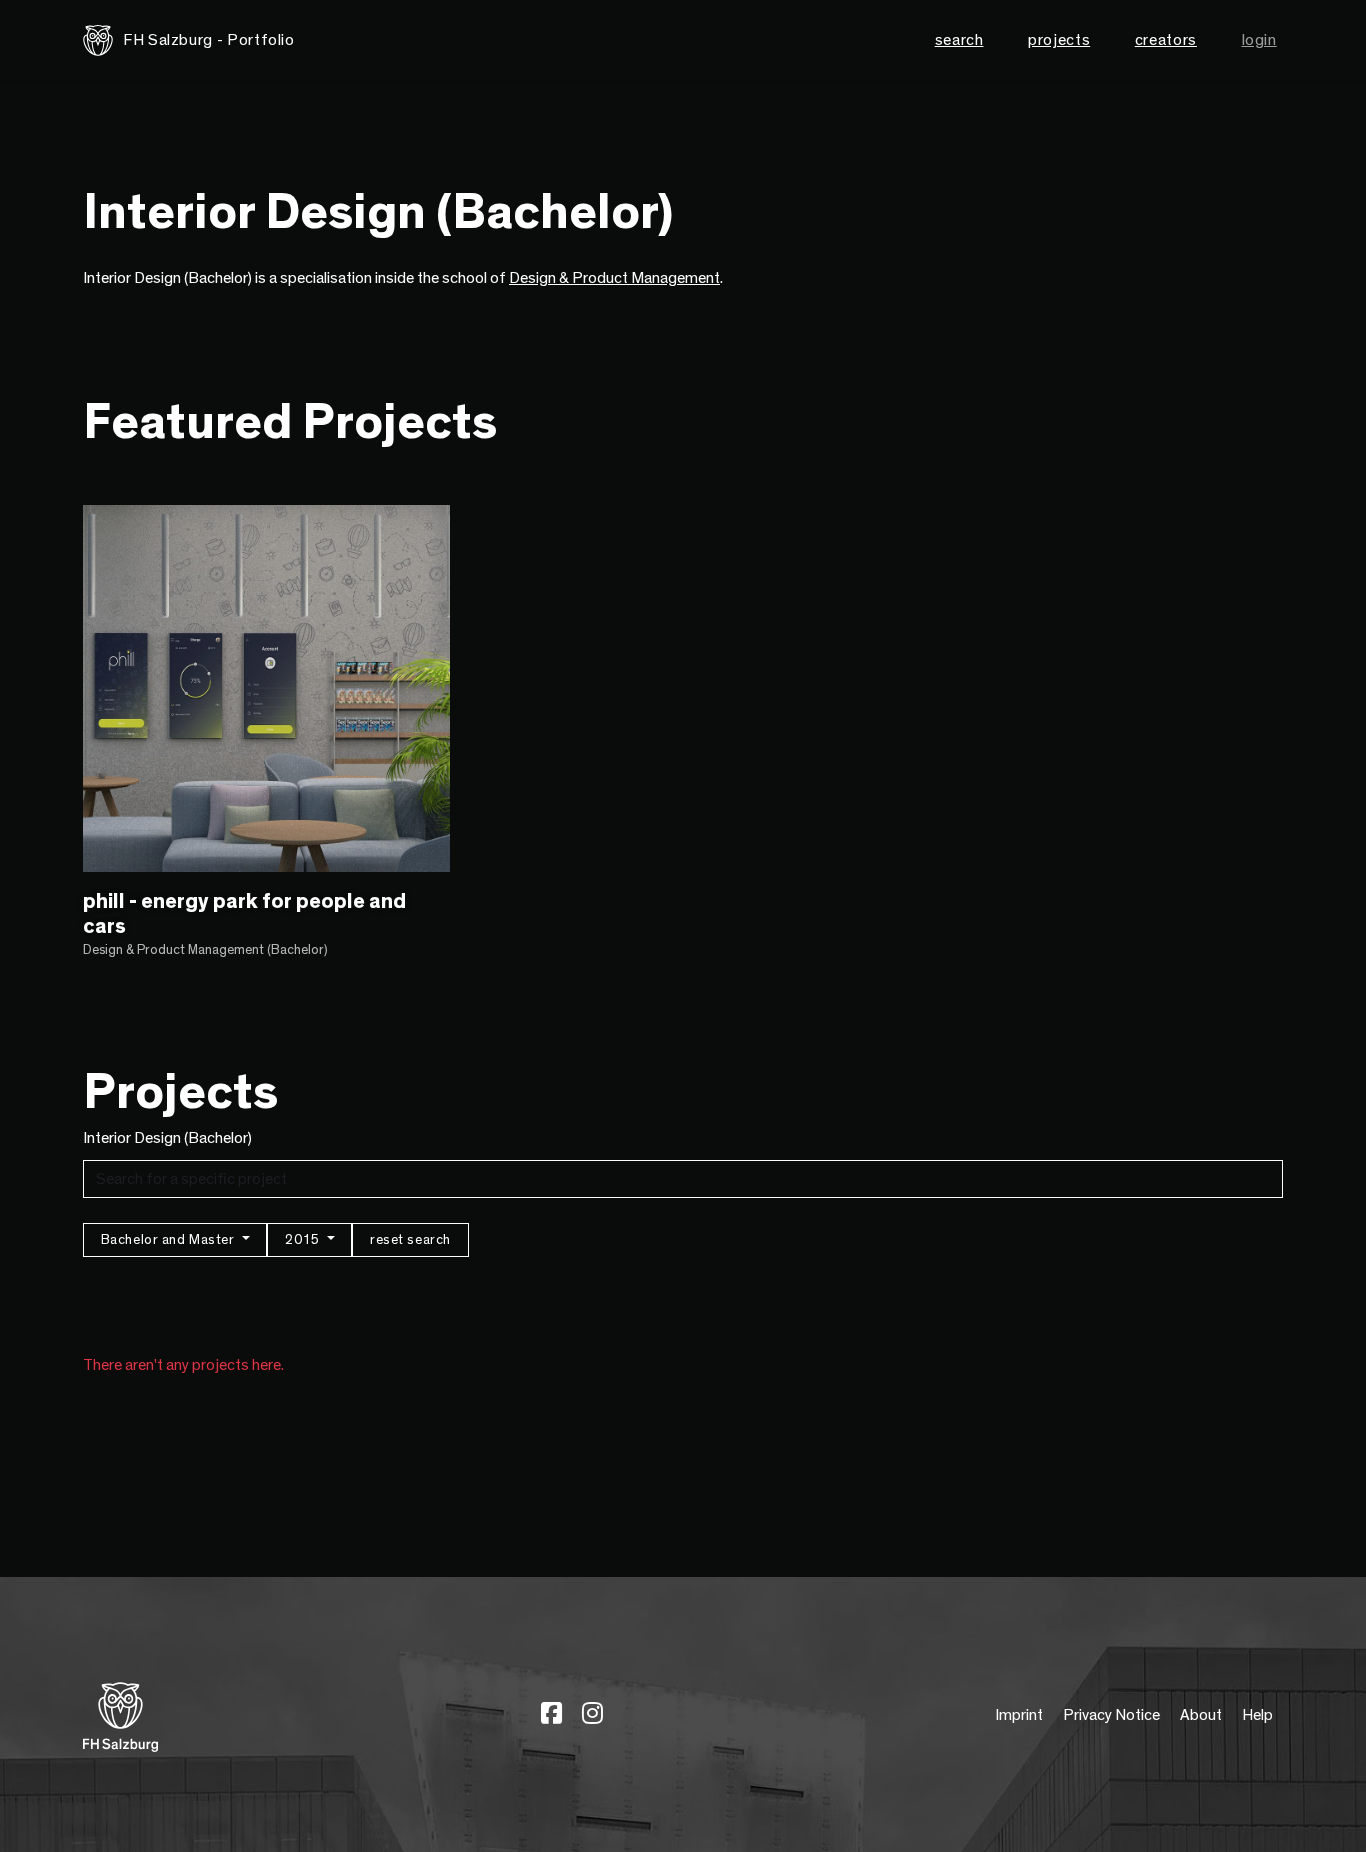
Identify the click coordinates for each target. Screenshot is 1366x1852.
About (1201, 1715)
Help (1257, 1715)
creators (1166, 40)
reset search (410, 1240)
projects (1059, 40)
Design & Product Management (614, 278)
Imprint (1019, 1715)
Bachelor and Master (169, 1240)
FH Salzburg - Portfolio (209, 40)
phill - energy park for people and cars (244, 914)
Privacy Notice (1111, 1715)
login (1259, 40)
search (959, 40)
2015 (304, 1240)
